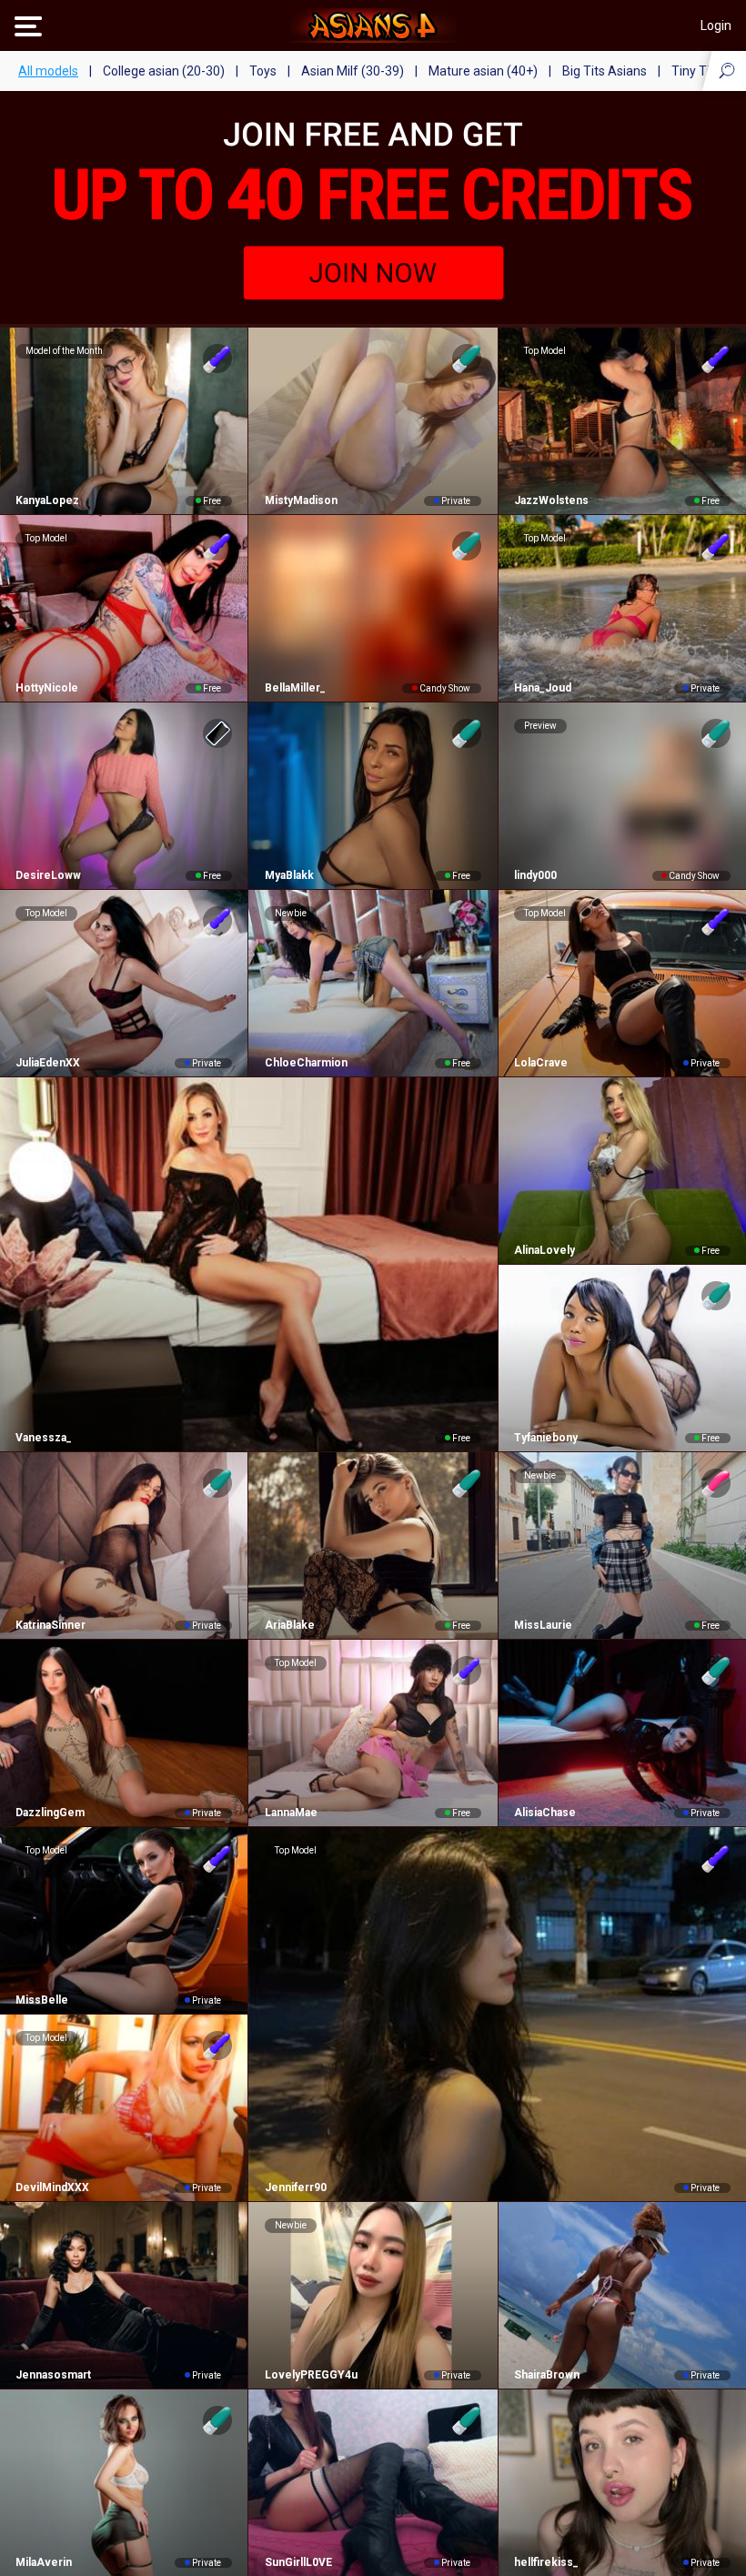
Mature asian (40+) (483, 71)
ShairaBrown (547, 2375)
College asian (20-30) (164, 71)
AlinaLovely (544, 1250)
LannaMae (291, 1813)
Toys (263, 71)
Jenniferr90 (295, 2187)
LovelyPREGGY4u (311, 2375)
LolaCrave (541, 1063)
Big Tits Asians (605, 71)
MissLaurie (543, 1625)
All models (48, 71)
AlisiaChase (545, 1813)
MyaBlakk (289, 875)
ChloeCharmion (306, 1063)
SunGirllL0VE (298, 2562)
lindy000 (535, 875)
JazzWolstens (551, 500)
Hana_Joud (543, 688)
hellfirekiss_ (546, 2562)
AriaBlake (289, 1625)
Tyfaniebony (546, 1438)
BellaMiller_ (295, 688)
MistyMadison (301, 500)
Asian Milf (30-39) (353, 71)
